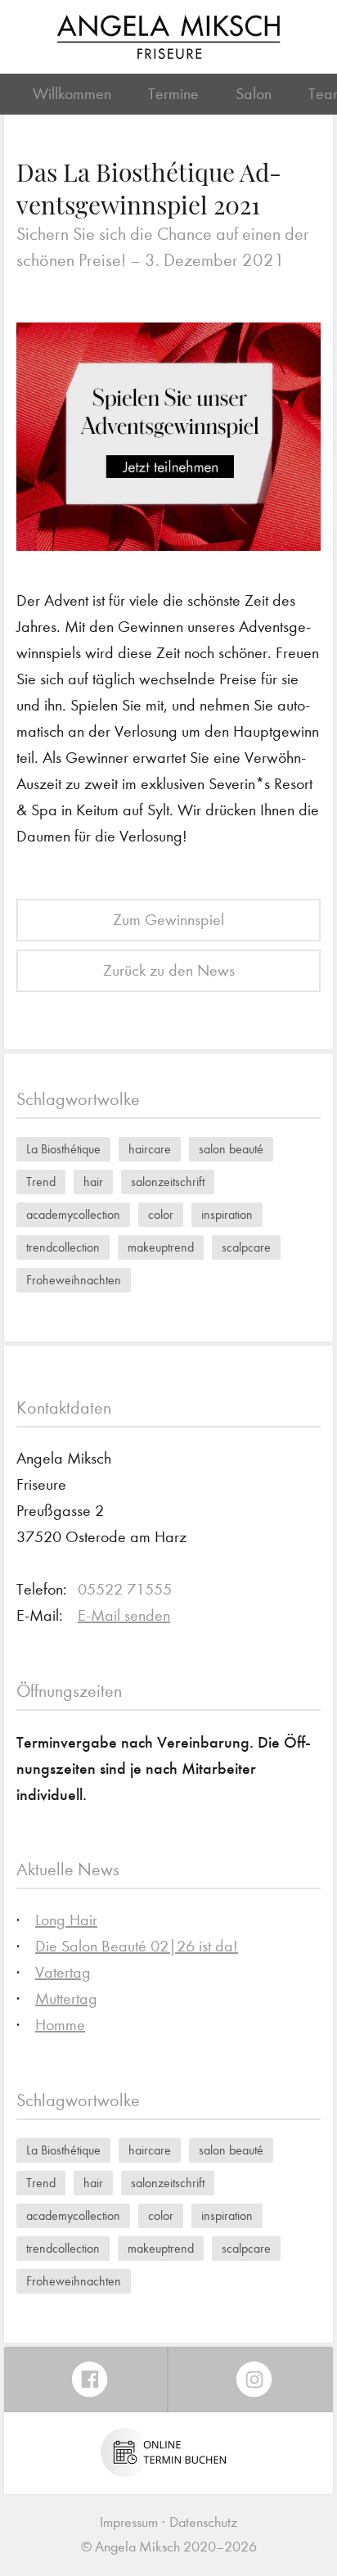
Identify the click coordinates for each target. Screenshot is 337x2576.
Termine (173, 94)
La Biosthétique (63, 1149)
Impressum (129, 2522)
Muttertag (66, 1999)
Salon (254, 94)
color (161, 1214)
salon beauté (231, 1149)
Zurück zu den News (169, 970)
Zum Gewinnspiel (168, 920)
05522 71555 (125, 1589)
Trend (41, 1182)
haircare (150, 1149)
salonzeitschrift (168, 1182)
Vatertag (63, 1972)
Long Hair (66, 1920)
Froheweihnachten (74, 1280)
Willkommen (72, 94)
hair (93, 1182)
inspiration (227, 1214)
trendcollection (63, 1247)
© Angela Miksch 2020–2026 (169, 2547)
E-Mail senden (124, 1615)
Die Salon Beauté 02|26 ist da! (137, 1946)
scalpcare (246, 1247)
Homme (60, 2025)
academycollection (73, 1214)
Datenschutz (203, 2522)
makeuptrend (161, 1247)
